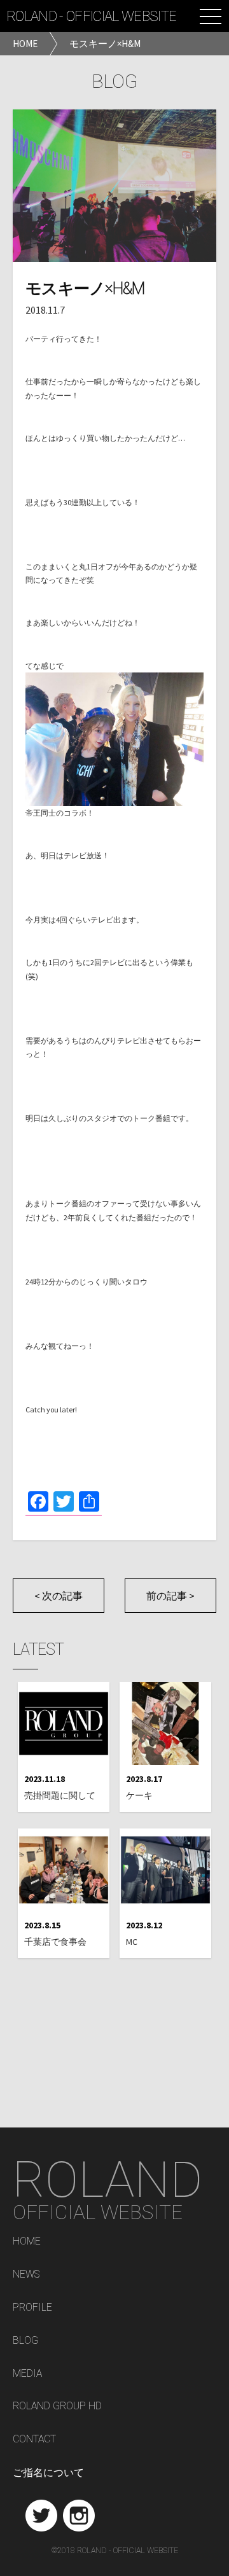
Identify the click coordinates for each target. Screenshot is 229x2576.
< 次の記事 (59, 1596)
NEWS (26, 2275)
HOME (27, 2242)
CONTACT (34, 2440)
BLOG (25, 2341)
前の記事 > (170, 1596)
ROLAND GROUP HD (57, 2406)
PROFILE (32, 2308)
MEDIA (27, 2374)
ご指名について (48, 2473)
